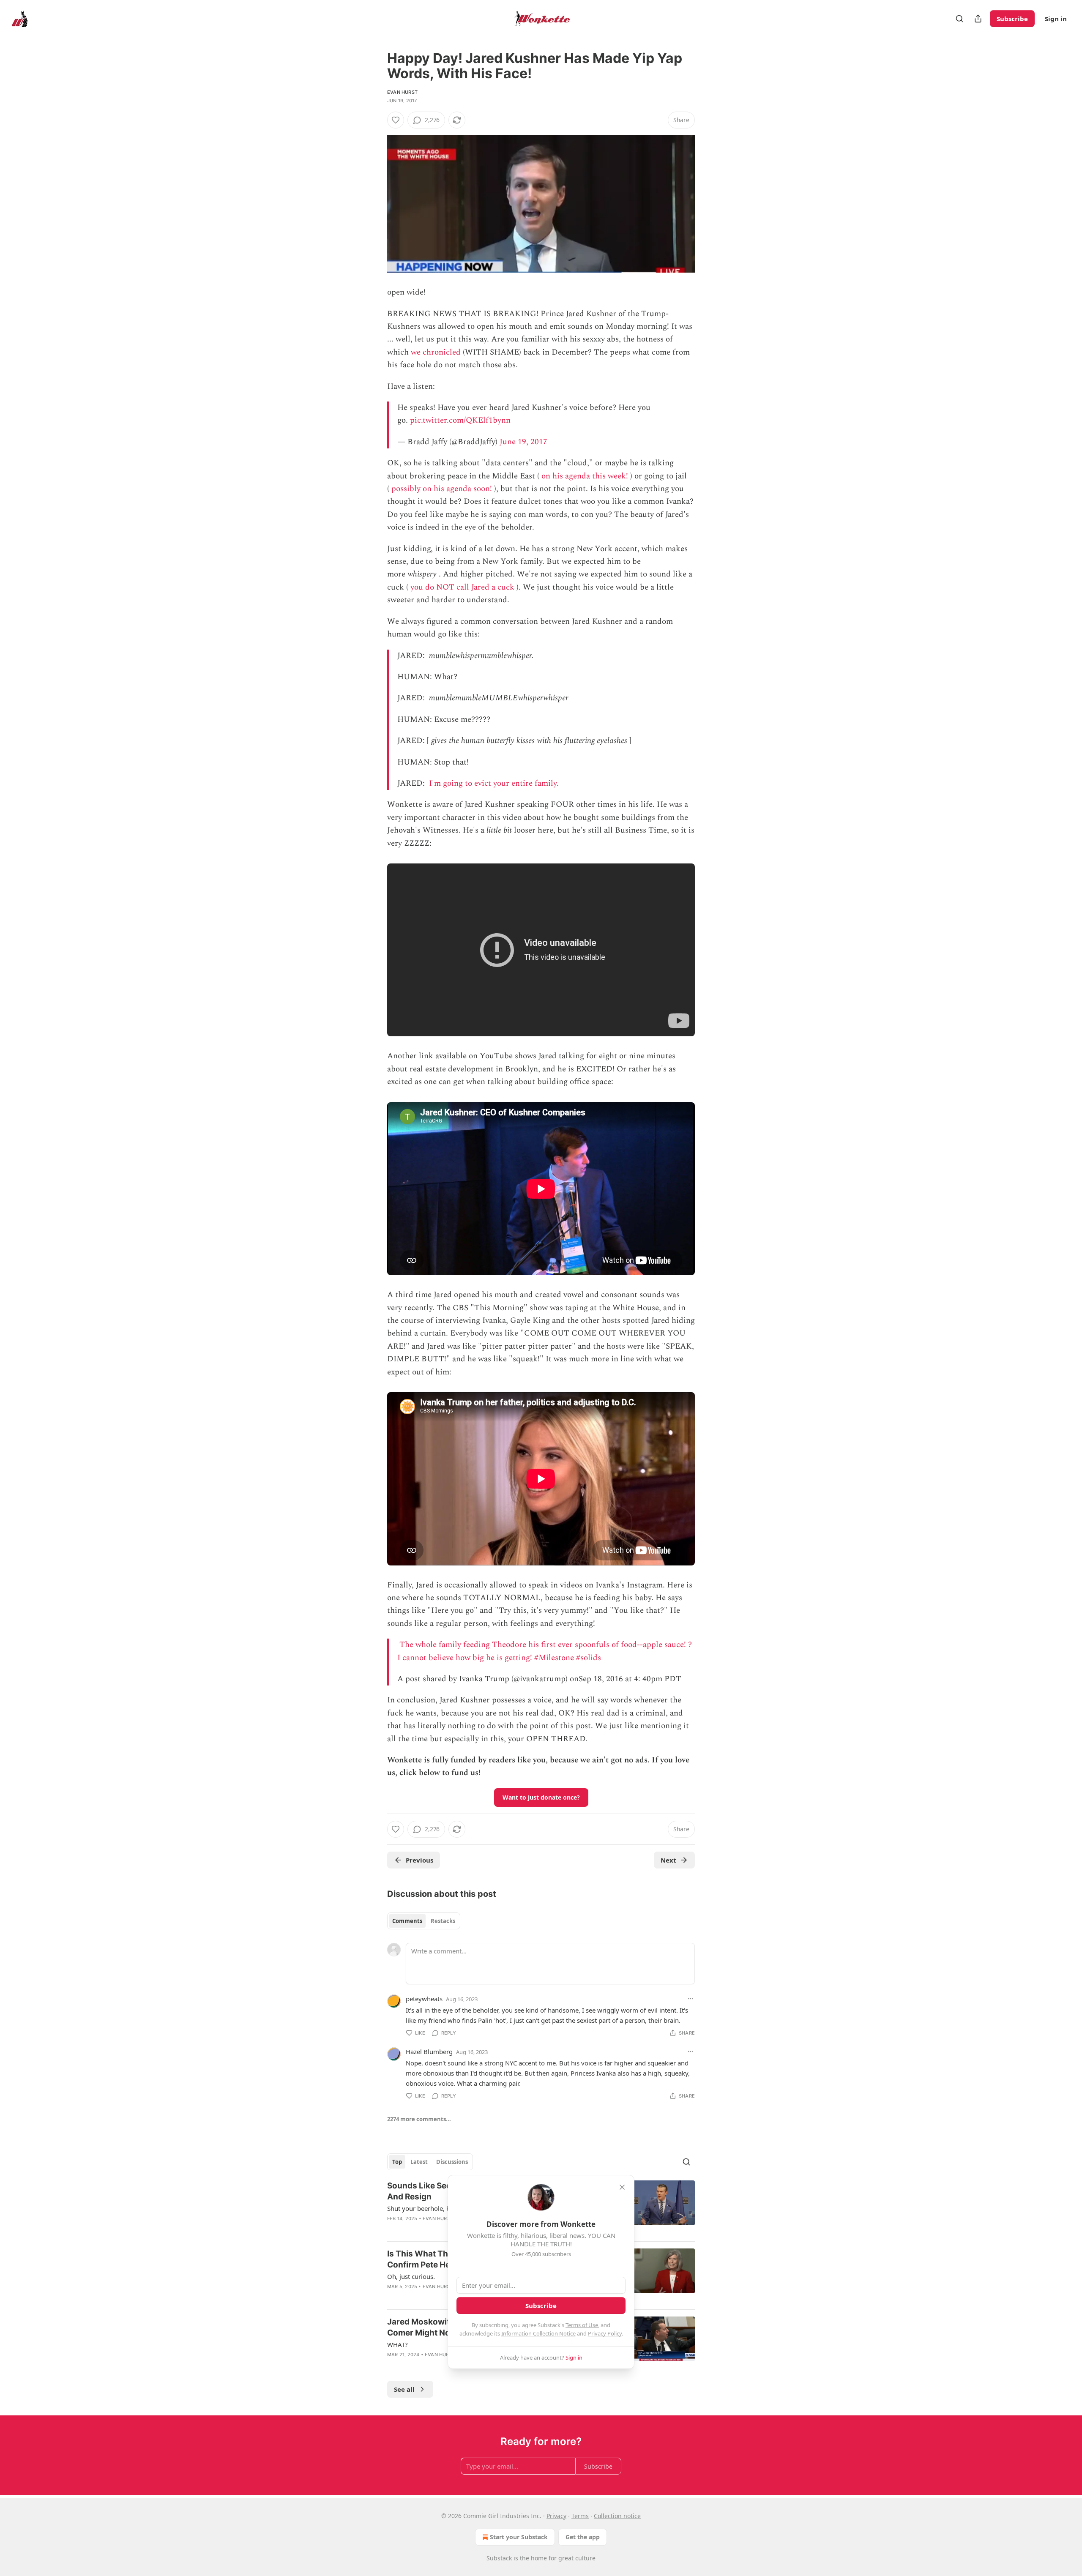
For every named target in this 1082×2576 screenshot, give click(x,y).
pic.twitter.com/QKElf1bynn (460, 420)
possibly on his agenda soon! (442, 489)
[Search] (959, 19)
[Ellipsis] (691, 1999)
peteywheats (424, 1999)
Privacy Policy (605, 2333)
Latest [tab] (419, 2162)
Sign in (1056, 19)
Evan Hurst (402, 92)
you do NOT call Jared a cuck (462, 587)
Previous (419, 1860)
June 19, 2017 (523, 442)
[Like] (396, 120)
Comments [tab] (407, 1921)
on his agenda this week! (585, 476)
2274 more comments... (419, 2119)
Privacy (556, 2516)
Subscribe (1012, 19)
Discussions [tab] (452, 2162)
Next (668, 1860)
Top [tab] (397, 2162)
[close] (622, 2187)
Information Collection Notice (538, 2333)
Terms (580, 2516)
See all (404, 2389)
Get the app (583, 2537)
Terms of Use (582, 2325)
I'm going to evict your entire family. (494, 783)
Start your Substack (519, 2537)
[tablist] (424, 1921)
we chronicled (436, 352)
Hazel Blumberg (429, 2052)
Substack (499, 2558)
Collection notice (617, 2516)
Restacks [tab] (443, 1921)
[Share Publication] (978, 19)
